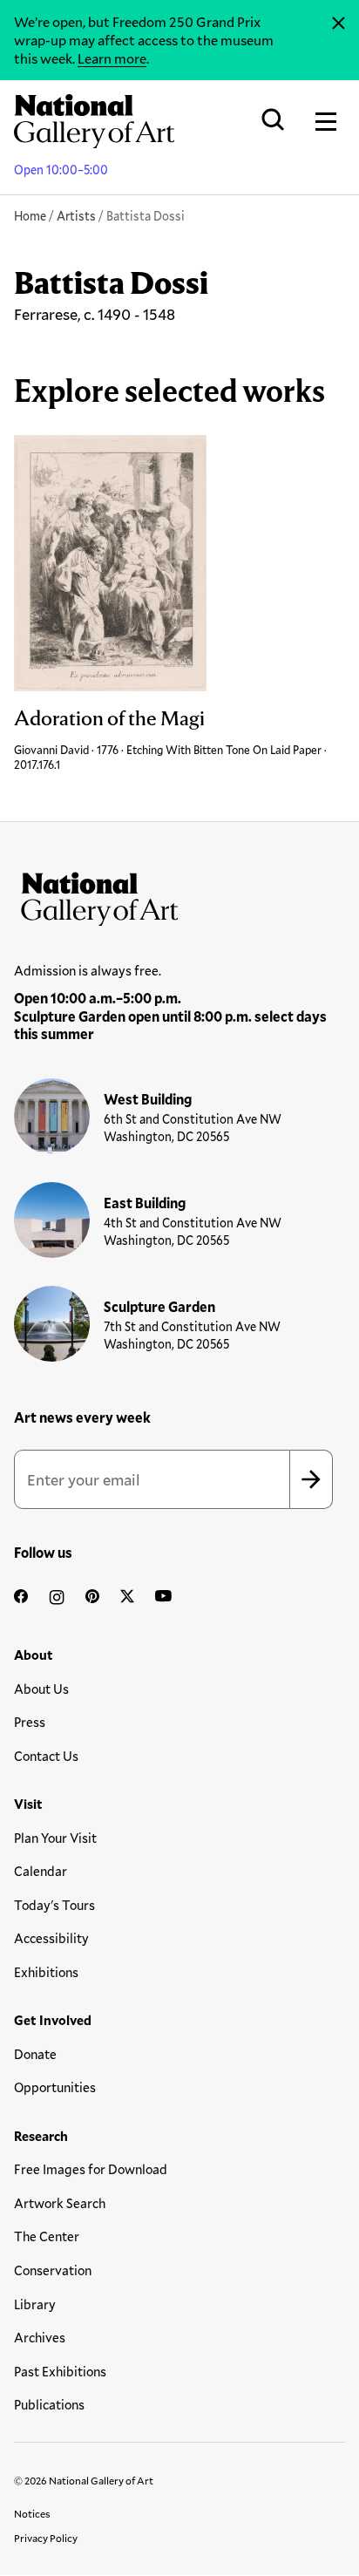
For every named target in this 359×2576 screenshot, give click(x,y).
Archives (40, 2337)
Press (30, 1722)
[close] (339, 24)
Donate (35, 2054)
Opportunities (55, 2087)
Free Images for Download (91, 2169)
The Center (47, 2236)
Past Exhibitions (60, 2371)
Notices (32, 2513)
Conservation (53, 2270)
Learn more (112, 58)
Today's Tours (54, 1905)
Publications (49, 2404)
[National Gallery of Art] (179, 895)
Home (30, 216)
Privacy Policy (46, 2538)
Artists (76, 216)
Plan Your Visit (55, 1838)
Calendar (41, 1871)
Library (35, 2304)
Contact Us (46, 1756)
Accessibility (51, 1938)
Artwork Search (60, 2203)
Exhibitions (46, 1972)
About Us (41, 1689)
